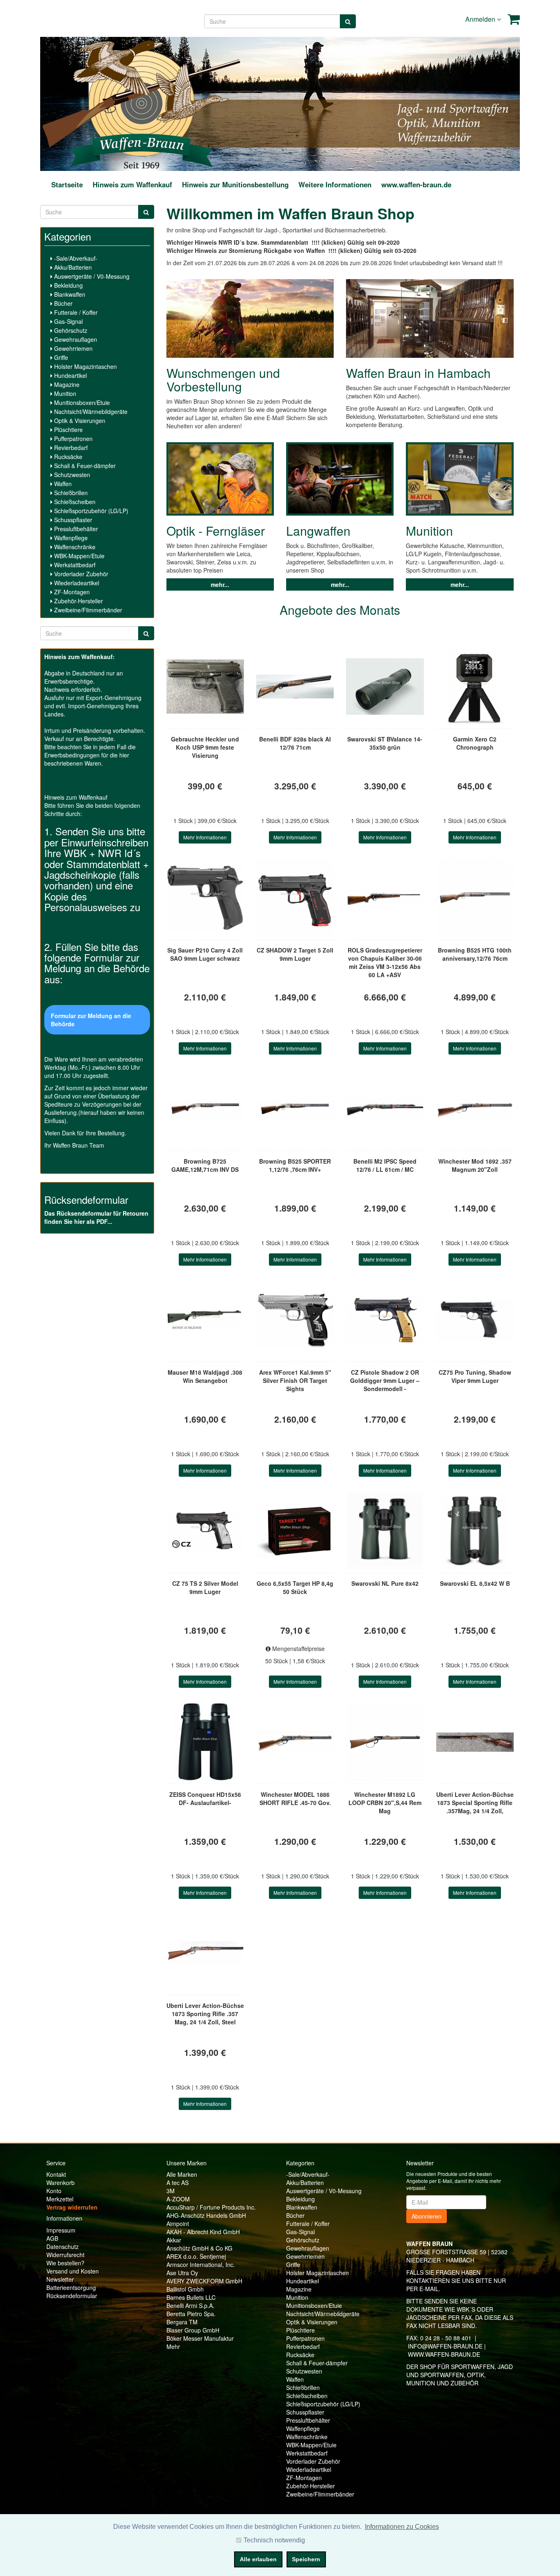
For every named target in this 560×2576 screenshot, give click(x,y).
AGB (52, 2238)
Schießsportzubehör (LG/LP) (90, 511)
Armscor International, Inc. (201, 2265)
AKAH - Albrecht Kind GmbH (203, 2232)
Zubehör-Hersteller (78, 601)
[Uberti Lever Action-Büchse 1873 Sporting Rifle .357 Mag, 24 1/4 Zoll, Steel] (205, 1953)
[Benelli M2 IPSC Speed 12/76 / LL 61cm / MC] (385, 1109)
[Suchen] (348, 21)
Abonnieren (427, 2216)
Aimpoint (178, 2224)
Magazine (66, 384)
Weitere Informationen (335, 184)
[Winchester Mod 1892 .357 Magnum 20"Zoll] (475, 1109)
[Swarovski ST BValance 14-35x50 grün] (385, 687)
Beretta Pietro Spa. (191, 2314)
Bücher (63, 303)
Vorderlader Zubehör (80, 574)
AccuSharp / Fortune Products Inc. (211, 2207)
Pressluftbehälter (75, 529)
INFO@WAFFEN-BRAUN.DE (445, 2346)
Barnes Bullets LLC (191, 2297)
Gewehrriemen (73, 348)
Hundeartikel (70, 375)
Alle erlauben (258, 2559)
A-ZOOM (178, 2199)
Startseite (67, 184)
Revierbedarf (70, 448)
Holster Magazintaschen (85, 366)
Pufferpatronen (73, 439)
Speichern (306, 2559)
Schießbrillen (70, 493)
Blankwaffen (69, 294)
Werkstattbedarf (74, 565)
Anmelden (481, 19)
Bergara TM (182, 2322)
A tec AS (178, 2183)
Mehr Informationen (205, 837)
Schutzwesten (71, 475)
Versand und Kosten (73, 2271)
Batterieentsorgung (71, 2287)
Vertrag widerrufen (72, 2207)
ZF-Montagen (71, 592)
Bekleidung (68, 285)
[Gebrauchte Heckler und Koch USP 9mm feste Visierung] (205, 687)
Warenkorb (60, 2183)
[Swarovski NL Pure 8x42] (385, 1531)
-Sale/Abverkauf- (75, 258)
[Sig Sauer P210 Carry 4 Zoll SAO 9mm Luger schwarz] (205, 898)
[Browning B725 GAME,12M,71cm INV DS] (205, 1109)
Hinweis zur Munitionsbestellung (235, 184)
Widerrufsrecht (65, 2255)
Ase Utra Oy (182, 2273)
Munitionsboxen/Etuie (81, 402)
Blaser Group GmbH (193, 2330)
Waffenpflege (70, 538)
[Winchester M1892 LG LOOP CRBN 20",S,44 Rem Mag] (385, 1742)
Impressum (61, 2230)
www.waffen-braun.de (416, 184)
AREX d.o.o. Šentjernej (196, 2256)
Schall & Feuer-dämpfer (84, 466)
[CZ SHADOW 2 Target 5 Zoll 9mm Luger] (295, 898)
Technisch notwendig (274, 2540)
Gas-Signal (68, 321)
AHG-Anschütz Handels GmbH (206, 2215)
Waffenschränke (74, 547)
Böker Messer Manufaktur (200, 2338)
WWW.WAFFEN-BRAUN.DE (444, 2354)
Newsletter (60, 2279)
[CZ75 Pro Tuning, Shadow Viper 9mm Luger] (475, 1320)
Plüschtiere (68, 430)
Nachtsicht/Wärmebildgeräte (90, 412)
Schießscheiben (74, 502)
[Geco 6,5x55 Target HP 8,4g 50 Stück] (295, 1531)
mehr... (220, 584)
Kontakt (56, 2174)
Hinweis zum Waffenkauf (132, 184)
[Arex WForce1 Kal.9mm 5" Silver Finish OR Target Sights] (295, 1320)
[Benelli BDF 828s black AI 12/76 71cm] (295, 687)
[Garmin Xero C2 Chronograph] (475, 687)
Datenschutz (63, 2246)
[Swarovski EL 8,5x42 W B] (475, 1531)
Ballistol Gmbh (185, 2289)
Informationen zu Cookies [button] (402, 2527)
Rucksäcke (67, 457)
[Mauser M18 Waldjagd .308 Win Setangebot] (205, 1320)
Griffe (60, 357)
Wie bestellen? (65, 2263)
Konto (54, 2191)
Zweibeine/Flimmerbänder (87, 610)
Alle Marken (182, 2174)
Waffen (62, 484)
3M (171, 2191)
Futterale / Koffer (75, 312)
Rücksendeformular (72, 2296)
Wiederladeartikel (76, 583)
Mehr (173, 2346)
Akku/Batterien (72, 267)
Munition (64, 393)
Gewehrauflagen (75, 339)
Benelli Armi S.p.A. (190, 2305)
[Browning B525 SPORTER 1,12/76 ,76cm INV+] (295, 1109)
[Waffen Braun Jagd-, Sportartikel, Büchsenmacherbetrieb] (141, 103)
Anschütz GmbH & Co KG (199, 2248)
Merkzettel (60, 2199)
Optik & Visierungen (79, 421)
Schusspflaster (72, 520)
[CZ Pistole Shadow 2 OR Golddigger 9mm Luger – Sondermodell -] (385, 1320)
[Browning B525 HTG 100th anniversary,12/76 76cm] (475, 898)
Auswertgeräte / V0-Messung (91, 276)
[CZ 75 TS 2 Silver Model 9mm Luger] (205, 1531)
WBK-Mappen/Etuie (79, 556)
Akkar (174, 2240)
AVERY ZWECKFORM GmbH (204, 2281)
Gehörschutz (70, 330)
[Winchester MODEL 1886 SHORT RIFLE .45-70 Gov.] (295, 1742)
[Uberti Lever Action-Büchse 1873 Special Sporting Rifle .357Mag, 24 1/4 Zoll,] (475, 1742)
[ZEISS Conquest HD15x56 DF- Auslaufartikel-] (205, 1742)
